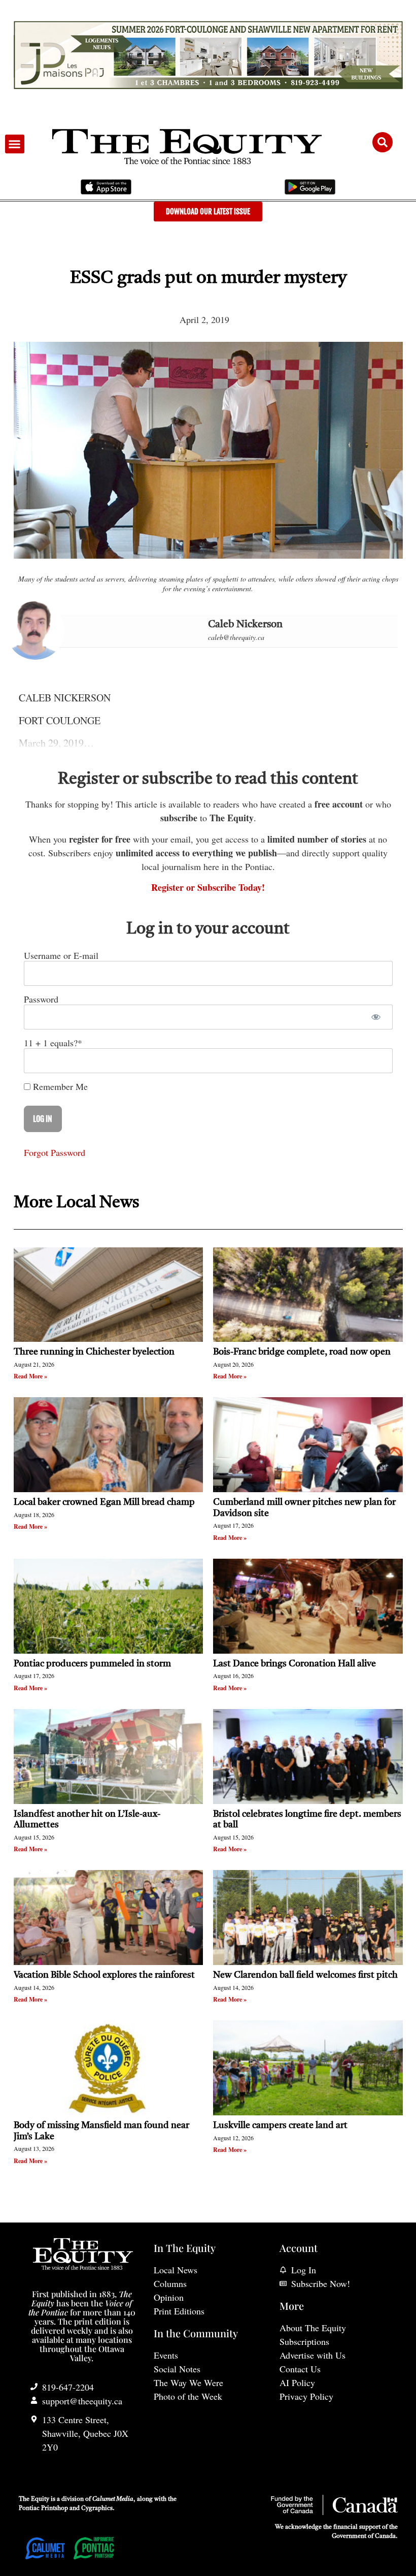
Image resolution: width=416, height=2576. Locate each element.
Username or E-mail (61, 955)
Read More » (30, 1376)
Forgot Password (55, 1152)
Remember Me (59, 1086)
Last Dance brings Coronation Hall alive (294, 1664)
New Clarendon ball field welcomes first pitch (306, 1975)
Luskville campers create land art (280, 2126)
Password (41, 999)
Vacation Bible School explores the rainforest (104, 1975)
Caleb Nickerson (245, 625)
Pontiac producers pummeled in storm (92, 1664)
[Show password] (376, 1017)
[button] (15, 144)
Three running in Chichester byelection (94, 1352)
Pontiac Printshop (43, 2508)
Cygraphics (97, 2508)
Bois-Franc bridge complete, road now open (302, 1352)
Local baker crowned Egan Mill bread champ (104, 1502)
